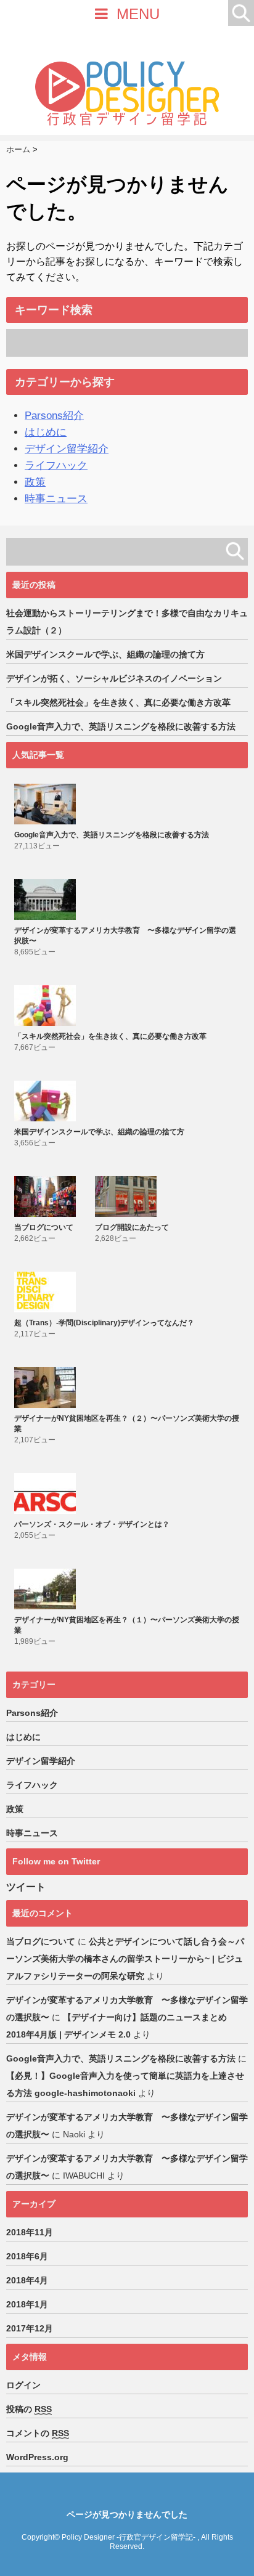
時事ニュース (56, 499)
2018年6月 (27, 2256)
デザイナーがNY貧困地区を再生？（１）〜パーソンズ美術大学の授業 (127, 1625)
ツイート (26, 1887)
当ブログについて (44, 1227)
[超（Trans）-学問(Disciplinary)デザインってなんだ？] (47, 1292)
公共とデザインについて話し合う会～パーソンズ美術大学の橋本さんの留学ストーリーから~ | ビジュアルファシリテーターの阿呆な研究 (125, 1959)
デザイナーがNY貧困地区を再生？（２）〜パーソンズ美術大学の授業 (127, 1424)
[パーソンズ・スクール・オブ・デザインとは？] (47, 1493)
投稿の (29, 2409)
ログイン (23, 2385)
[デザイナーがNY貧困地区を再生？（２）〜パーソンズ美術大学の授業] (47, 1388)
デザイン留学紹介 (67, 449)
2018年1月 (27, 2304)
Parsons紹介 (54, 416)
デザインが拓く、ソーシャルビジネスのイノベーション (114, 678)
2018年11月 (30, 2232)
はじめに (46, 432)
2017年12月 (30, 2328)
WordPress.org (37, 2457)
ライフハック (56, 465)
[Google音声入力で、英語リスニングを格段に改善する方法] (47, 804)
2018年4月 (27, 2280)
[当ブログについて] (47, 1197)
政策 (35, 482)
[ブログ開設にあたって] (127, 1197)
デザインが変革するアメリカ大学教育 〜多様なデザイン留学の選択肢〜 (125, 936)
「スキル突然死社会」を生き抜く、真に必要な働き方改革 (118, 702)
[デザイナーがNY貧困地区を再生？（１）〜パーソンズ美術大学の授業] (47, 1589)
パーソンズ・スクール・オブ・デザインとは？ (92, 1524)
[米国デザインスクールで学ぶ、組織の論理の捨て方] (47, 1101)
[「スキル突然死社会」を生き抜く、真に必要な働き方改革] (47, 1006)
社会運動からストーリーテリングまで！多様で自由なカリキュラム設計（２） (127, 622)
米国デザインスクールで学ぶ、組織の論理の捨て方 (105, 654)
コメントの (38, 2433)
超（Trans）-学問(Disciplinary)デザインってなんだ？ (104, 1323)
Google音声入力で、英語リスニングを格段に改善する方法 (121, 726)
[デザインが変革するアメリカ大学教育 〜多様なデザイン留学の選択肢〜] (47, 900)
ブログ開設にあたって (132, 1227)
